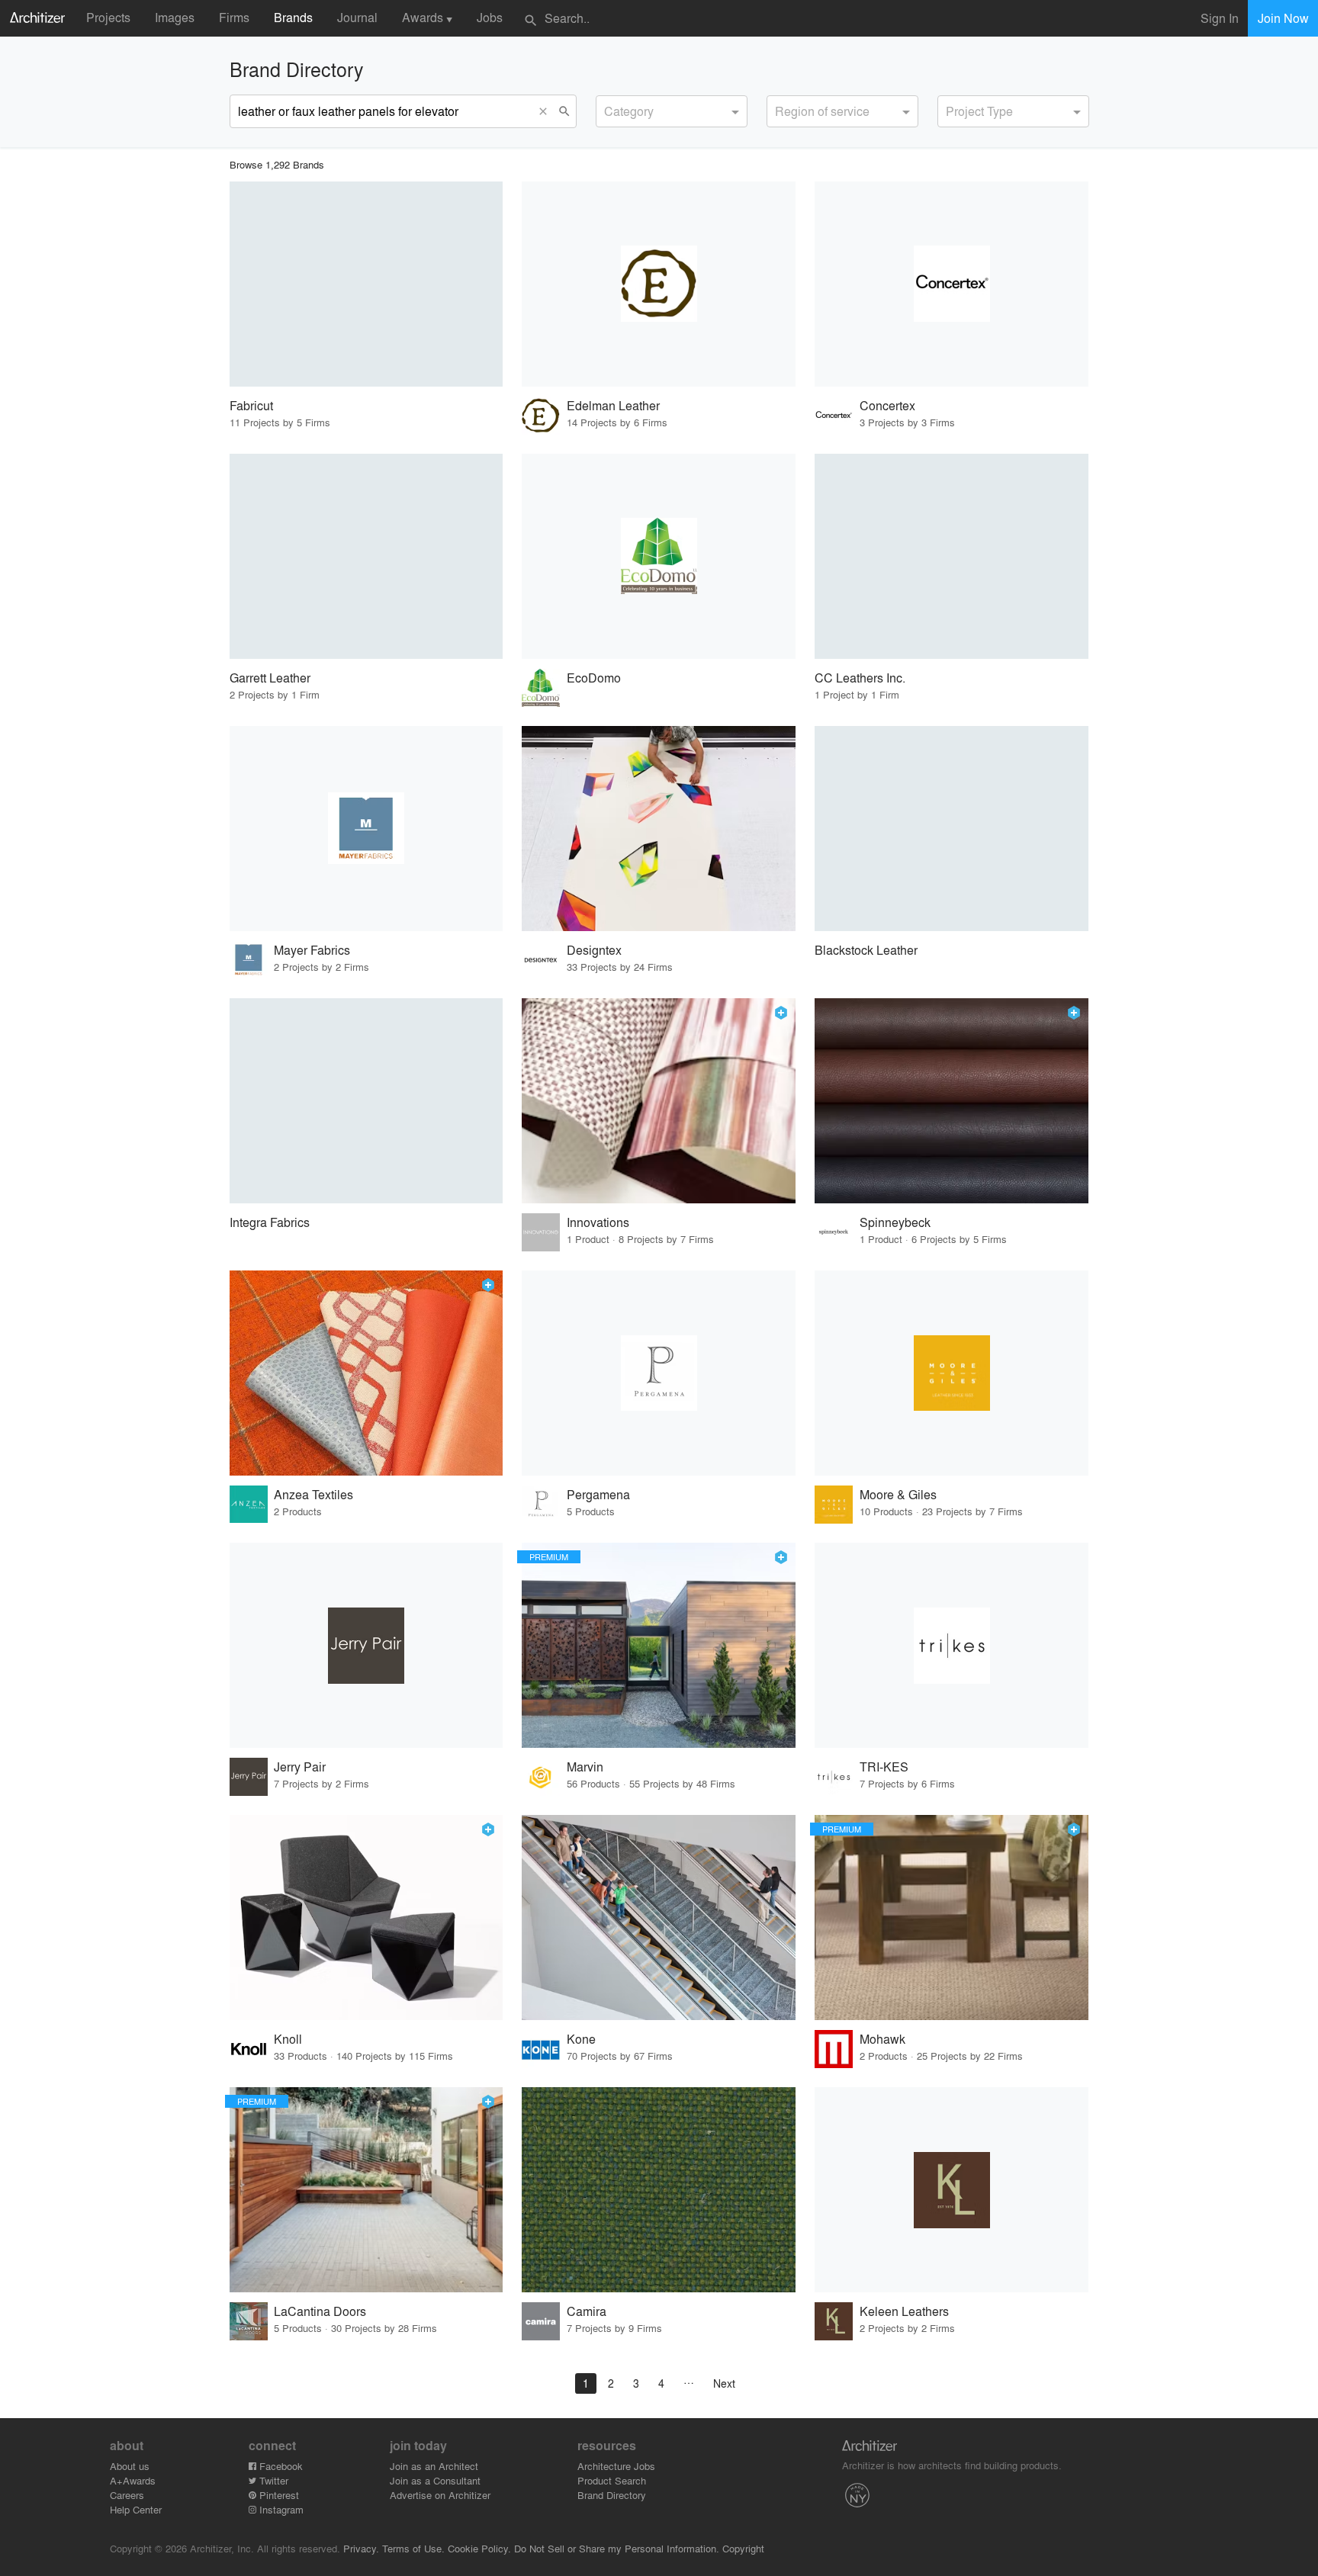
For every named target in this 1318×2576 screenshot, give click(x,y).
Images (175, 17)
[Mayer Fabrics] (366, 829)
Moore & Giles (898, 1494)
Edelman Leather (613, 405)
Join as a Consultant (435, 2480)
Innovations (598, 1222)
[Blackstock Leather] (952, 829)
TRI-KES (884, 1767)
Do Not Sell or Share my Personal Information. (617, 2548)
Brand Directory (612, 2495)
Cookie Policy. (479, 2548)
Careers (127, 2495)
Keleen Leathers (904, 2311)
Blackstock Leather (866, 950)
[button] (547, 111)
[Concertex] (952, 284)
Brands (293, 17)
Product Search (612, 2480)
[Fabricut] (366, 284)
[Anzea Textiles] (366, 1373)
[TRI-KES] (952, 1645)
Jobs (490, 17)
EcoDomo (594, 678)
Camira (587, 2311)
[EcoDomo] (659, 556)
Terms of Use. (413, 2548)
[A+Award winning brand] (781, 1013)
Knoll (288, 2039)
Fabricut (251, 405)
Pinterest (278, 2495)
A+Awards (133, 2480)
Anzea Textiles (313, 1494)
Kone (581, 2039)
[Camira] (659, 2190)
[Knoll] (366, 1918)
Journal (357, 17)
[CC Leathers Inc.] (952, 556)
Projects (108, 17)
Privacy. (361, 2548)
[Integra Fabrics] (366, 1101)
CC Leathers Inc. (860, 678)
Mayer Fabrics (312, 950)
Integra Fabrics (270, 1222)
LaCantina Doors (320, 2311)
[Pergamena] (659, 1373)
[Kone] (659, 1918)
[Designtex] (659, 829)
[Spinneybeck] (952, 1101)
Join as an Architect (434, 2466)
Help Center (136, 2509)
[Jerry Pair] (366, 1645)
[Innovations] (659, 1101)
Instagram (280, 2509)
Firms (234, 17)
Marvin (585, 1767)
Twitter (272, 2480)
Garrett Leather (270, 678)
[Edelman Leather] (659, 284)
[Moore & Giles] (952, 1373)
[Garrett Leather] (366, 556)
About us (130, 2466)
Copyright (743, 2548)
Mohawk (882, 2039)
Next (724, 2383)
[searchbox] (609, 109)
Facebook (280, 2466)
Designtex (594, 950)
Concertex (887, 405)
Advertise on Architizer (440, 2495)
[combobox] (672, 111)
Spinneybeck (895, 1222)
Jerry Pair (300, 1767)
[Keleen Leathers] (952, 2190)
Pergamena (598, 1494)
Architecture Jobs (616, 2466)
